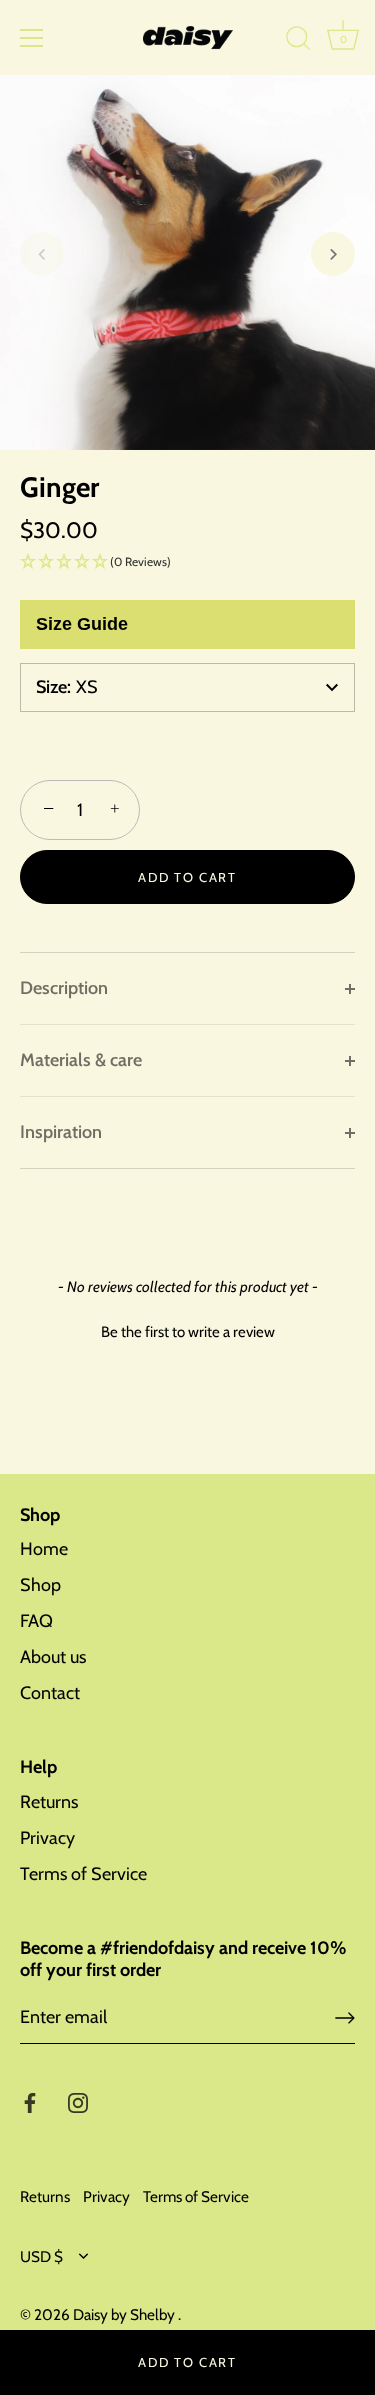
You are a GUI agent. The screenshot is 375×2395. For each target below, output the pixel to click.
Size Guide (82, 624)
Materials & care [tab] (81, 1060)
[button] (42, 254)
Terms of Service (83, 1874)
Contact (50, 1693)
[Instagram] (78, 2102)
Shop (40, 1585)
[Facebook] (30, 2102)
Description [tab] (64, 988)
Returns (49, 1802)
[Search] (298, 41)
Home (44, 1549)
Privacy (47, 1838)
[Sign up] (345, 2018)
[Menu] (32, 38)
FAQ (36, 1621)
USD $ (41, 2256)
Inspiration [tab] (61, 1132)
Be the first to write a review (188, 1332)
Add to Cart (187, 2362)
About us (53, 1657)
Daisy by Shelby (125, 2314)
